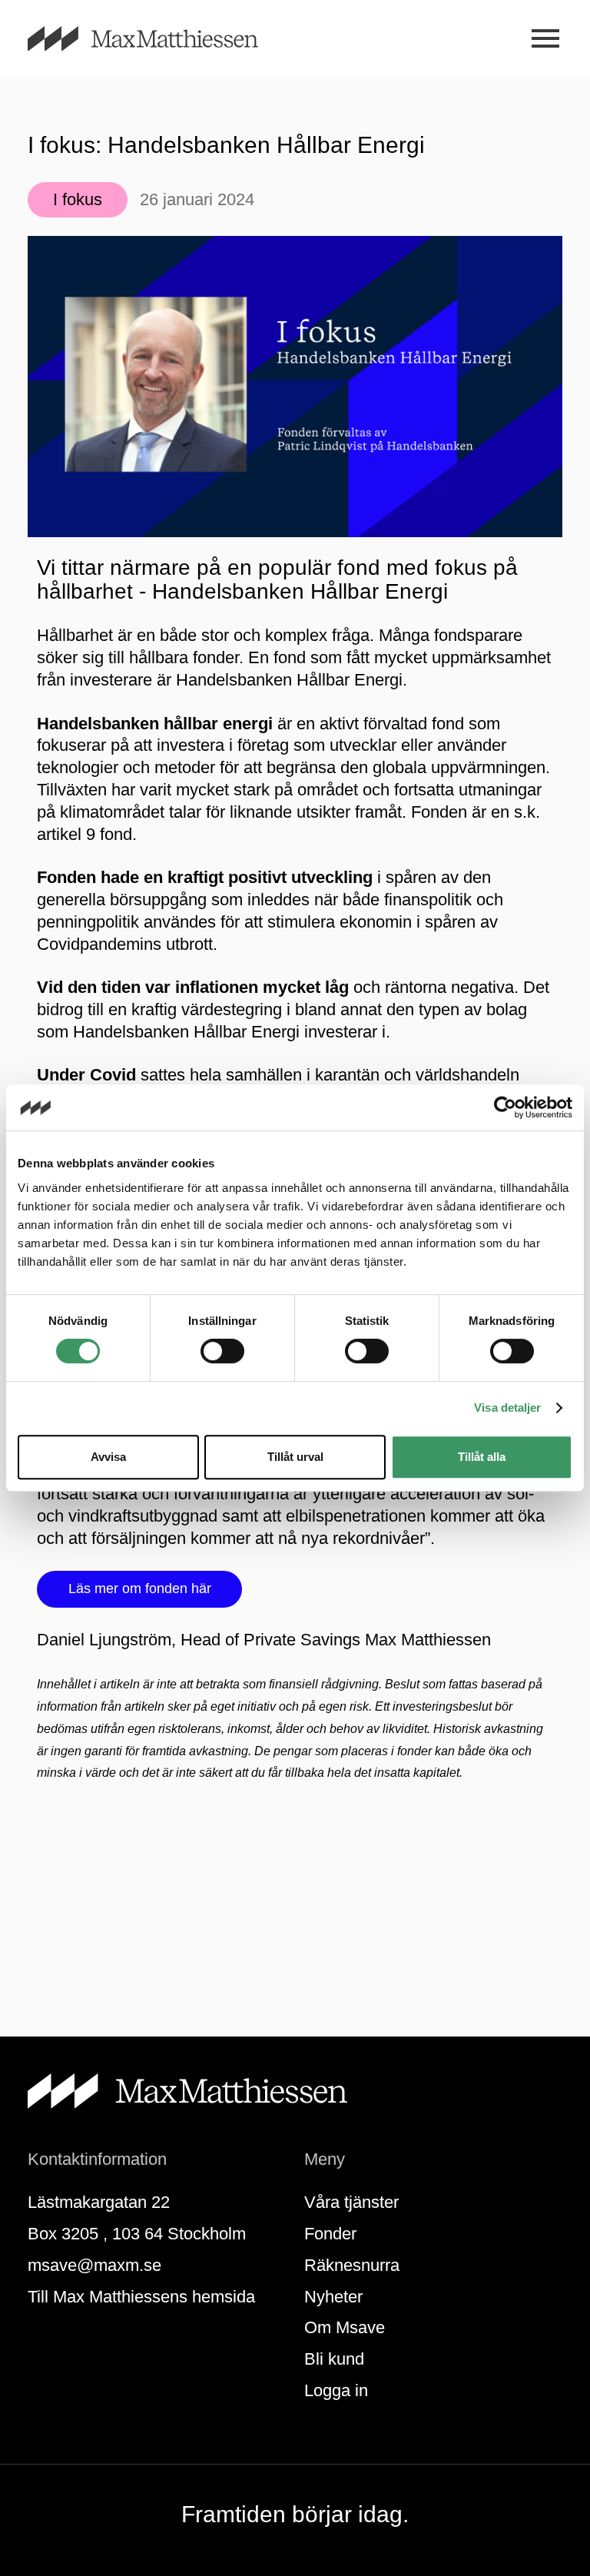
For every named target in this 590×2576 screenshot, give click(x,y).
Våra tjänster (351, 2202)
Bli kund (334, 2359)
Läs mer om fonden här (140, 1588)
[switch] (222, 1351)
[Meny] (545, 39)
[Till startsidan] (161, 39)
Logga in (336, 2390)
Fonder (330, 2234)
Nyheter (333, 2297)
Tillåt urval (295, 1457)
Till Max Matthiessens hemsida (141, 2297)
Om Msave (345, 2327)
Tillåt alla (482, 1457)
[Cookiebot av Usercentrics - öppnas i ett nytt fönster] (505, 1107)
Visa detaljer (507, 1408)
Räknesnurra (352, 2265)
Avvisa (108, 1457)
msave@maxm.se (94, 2265)
